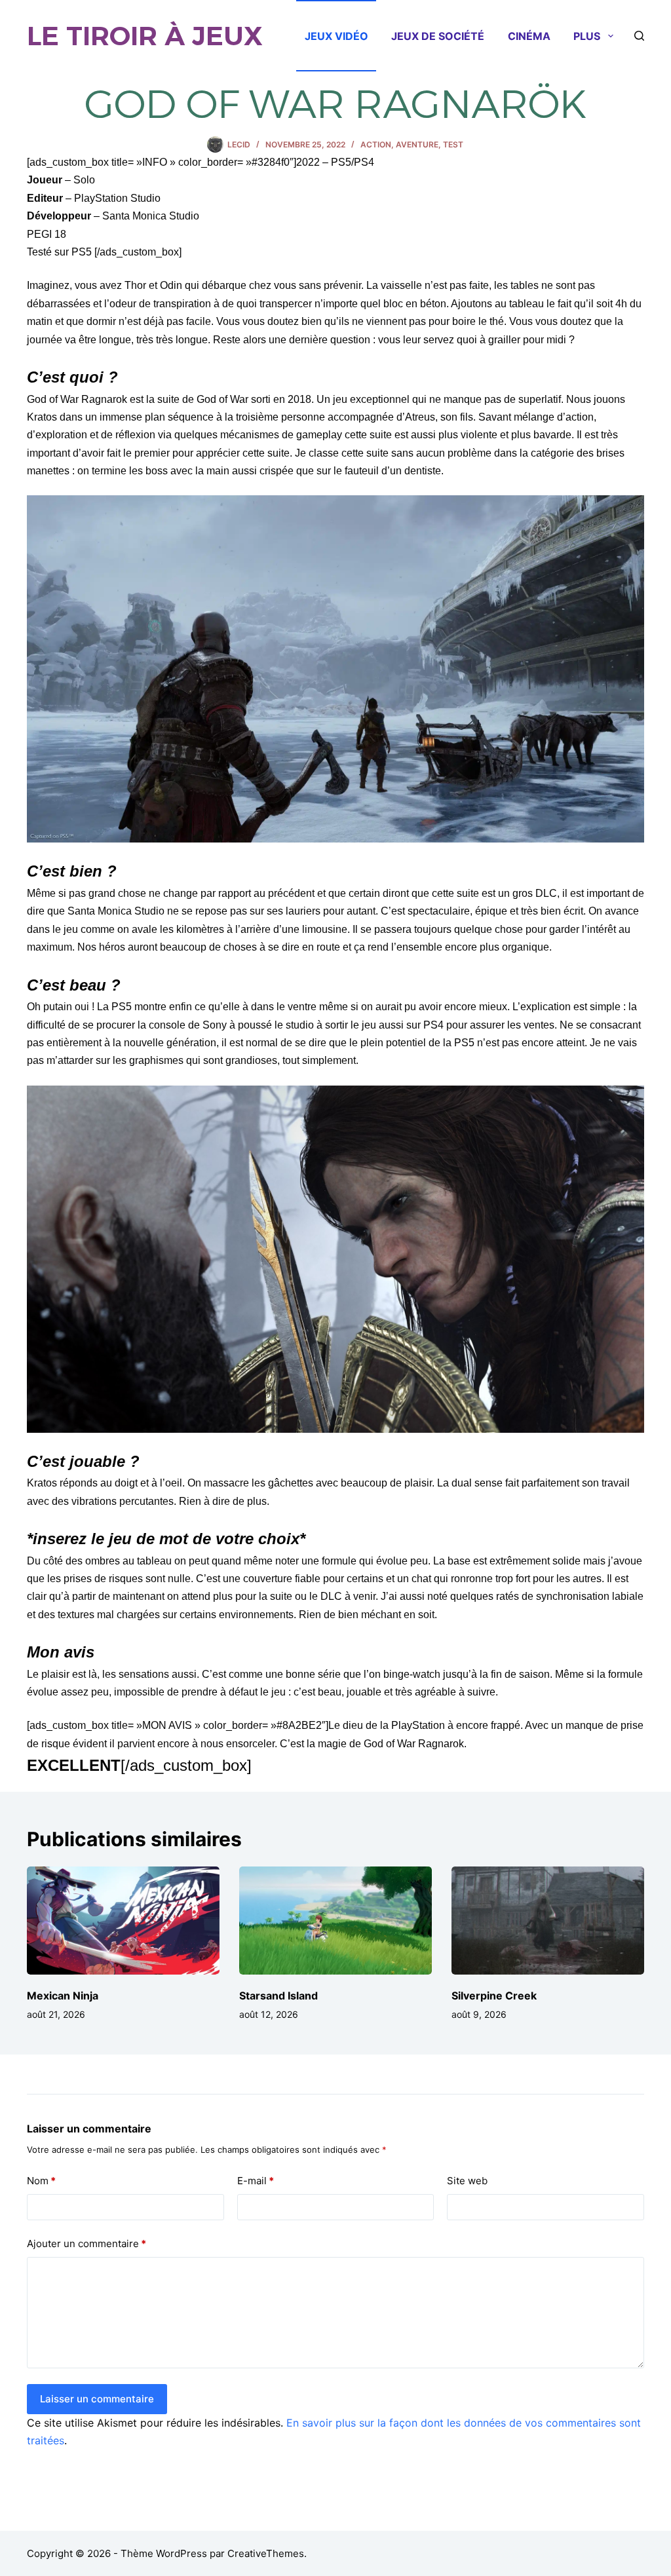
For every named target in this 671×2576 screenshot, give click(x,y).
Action (376, 144)
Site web (467, 2181)
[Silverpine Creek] (548, 1921)
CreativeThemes (266, 2553)
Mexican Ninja (63, 1996)
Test (453, 144)
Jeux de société (438, 36)
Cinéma (529, 36)
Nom (41, 2181)
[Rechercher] (639, 36)
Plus (587, 36)
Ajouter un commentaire (86, 2244)
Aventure (417, 144)
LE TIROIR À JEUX (145, 36)
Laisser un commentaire (97, 2399)
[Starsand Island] (335, 1921)
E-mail (256, 2181)
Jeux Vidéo (336, 36)
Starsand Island (278, 1996)
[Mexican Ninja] (123, 1921)
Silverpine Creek (494, 1996)
